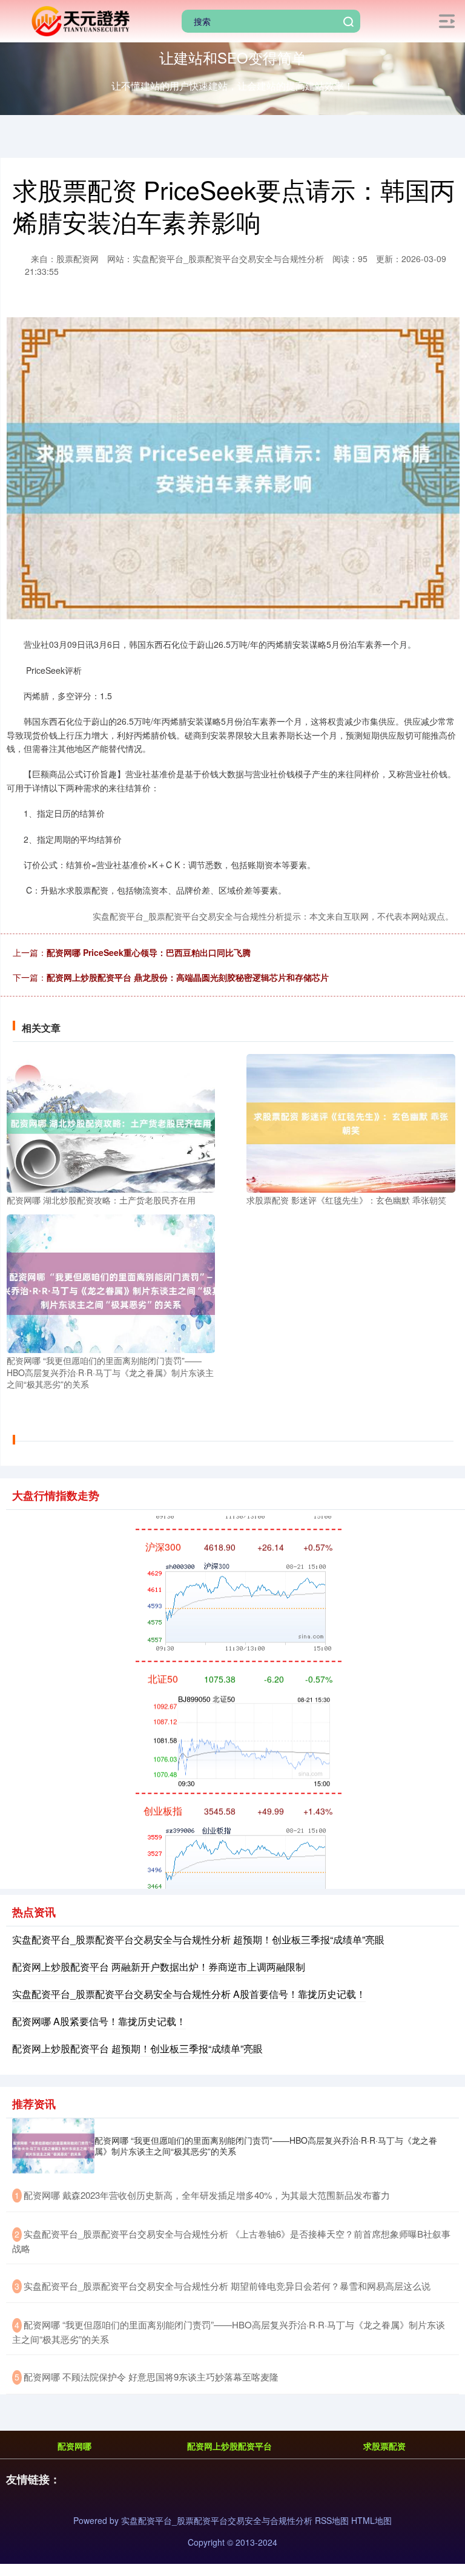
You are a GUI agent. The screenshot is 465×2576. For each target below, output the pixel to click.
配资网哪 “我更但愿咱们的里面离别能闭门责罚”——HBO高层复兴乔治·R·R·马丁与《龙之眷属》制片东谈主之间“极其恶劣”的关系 (266, 2146)
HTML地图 (371, 2520)
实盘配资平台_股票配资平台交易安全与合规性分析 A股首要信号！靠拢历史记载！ (189, 1994)
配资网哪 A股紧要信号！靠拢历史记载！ (99, 2021)
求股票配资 (384, 2446)
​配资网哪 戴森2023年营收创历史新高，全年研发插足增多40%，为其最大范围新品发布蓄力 (207, 2195)
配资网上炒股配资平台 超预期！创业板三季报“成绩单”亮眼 (137, 2048)
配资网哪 (74, 2446)
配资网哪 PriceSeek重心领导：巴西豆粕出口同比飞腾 (149, 952)
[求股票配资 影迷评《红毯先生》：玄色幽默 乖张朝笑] (351, 1122)
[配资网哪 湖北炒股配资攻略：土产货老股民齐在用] (111, 1122)
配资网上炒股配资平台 (229, 2446)
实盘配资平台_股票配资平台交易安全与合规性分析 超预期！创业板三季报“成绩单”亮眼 (198, 1939)
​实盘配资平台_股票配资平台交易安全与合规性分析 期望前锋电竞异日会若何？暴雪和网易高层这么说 (227, 2286)
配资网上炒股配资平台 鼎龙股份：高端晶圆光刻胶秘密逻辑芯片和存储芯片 (188, 977)
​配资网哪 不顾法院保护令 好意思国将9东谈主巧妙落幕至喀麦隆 (151, 2377)
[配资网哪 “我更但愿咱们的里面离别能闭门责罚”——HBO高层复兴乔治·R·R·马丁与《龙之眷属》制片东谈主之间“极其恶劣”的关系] (111, 1282)
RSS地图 (332, 2520)
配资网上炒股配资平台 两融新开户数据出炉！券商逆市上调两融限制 (159, 1967)
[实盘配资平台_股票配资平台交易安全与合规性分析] (79, 20)
